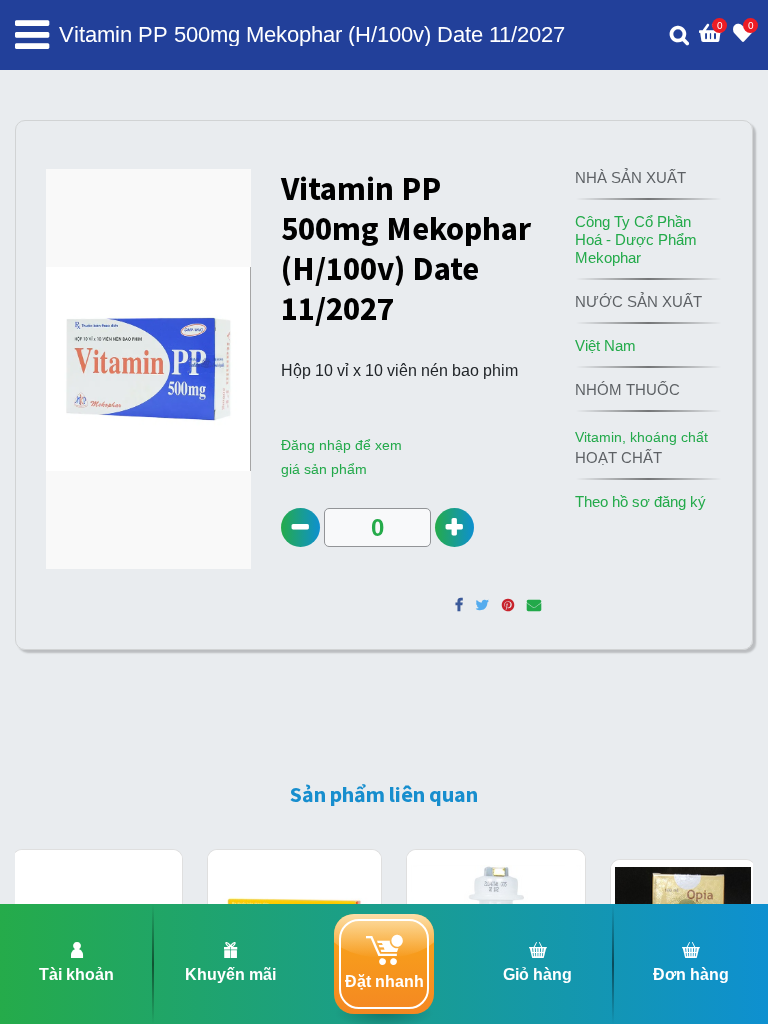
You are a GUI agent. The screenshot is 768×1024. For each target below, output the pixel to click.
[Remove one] (300, 527)
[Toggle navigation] (32, 35)
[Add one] (454, 527)
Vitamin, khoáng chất (641, 437)
